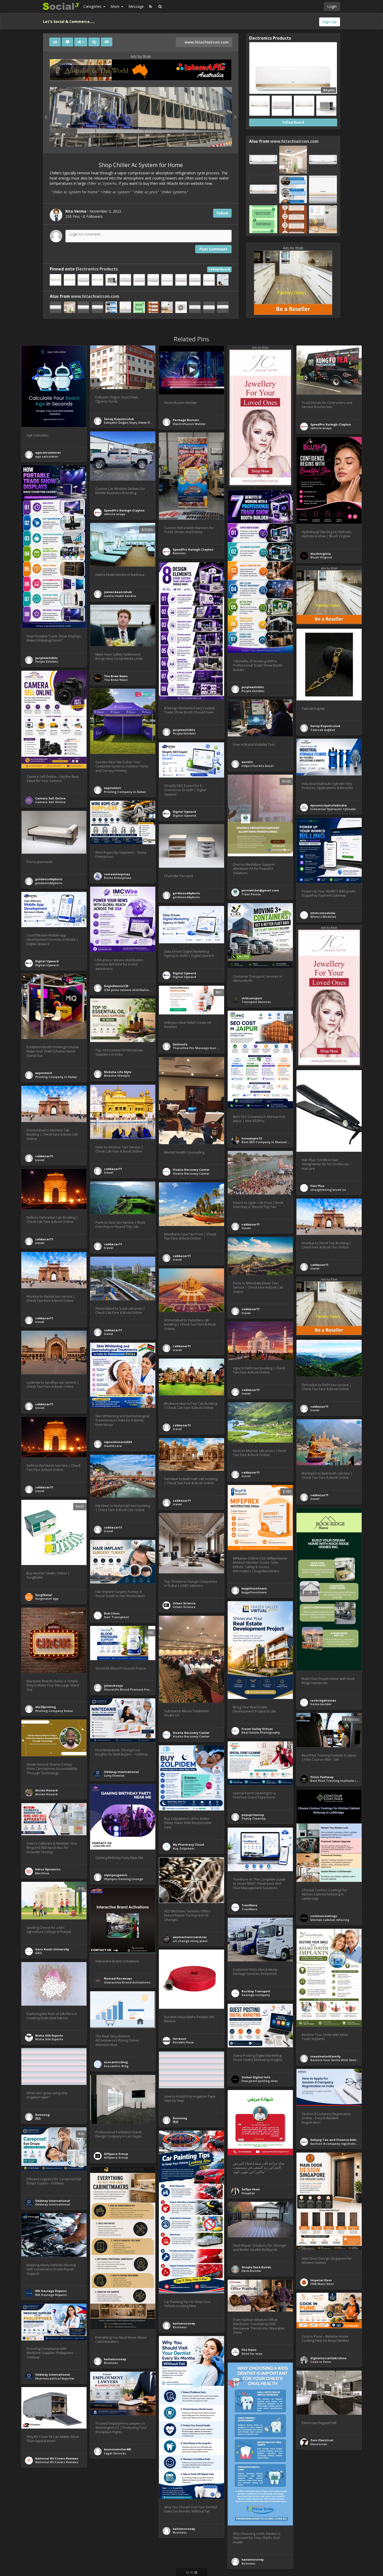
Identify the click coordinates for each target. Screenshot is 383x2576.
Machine (42, 1873)
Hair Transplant (116, 1617)
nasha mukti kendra (120, 596)
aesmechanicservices (190, 1937)
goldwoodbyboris (49, 879)
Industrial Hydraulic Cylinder (333, 809)
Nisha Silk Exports (49, 2035)
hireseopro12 (252, 1138)
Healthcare (113, 1446)
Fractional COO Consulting (331, 2552)
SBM (107, 2528)
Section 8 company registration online (340, 2144)
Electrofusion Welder (189, 424)
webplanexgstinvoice (121, 2525)
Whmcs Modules (323, 917)
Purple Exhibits (47, 661)
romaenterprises (117, 874)
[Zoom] (94, 42)
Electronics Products (97, 269)
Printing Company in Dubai (125, 792)
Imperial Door (321, 2280)
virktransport (252, 998)
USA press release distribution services (134, 990)
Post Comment (213, 249)
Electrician (319, 2444)
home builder (321, 1704)
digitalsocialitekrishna (328, 2358)
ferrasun (180, 2039)
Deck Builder (251, 2271)
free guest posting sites (260, 2081)
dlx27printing (45, 1707)
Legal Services (115, 2453)
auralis (247, 762)
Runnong (42, 2115)
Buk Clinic (112, 1613)
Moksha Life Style (118, 1072)
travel (109, 1172)
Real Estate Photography (261, 1732)
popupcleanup (253, 1815)
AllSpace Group (116, 2154)
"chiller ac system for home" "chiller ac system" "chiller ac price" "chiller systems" (120, 192)
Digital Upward (184, 812)
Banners (179, 553)
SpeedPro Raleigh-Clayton (331, 424)
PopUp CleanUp (254, 1818)
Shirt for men (252, 2354)
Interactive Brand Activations (127, 1982)
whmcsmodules (323, 913)
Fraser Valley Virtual (257, 1729)
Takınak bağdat (323, 730)
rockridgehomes (323, 1700)
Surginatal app (47, 1598)
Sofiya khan (251, 2189)
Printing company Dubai (54, 1711)
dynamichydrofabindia (329, 805)
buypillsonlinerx (254, 1588)
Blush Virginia (321, 557)
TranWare (249, 1905)
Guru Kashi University (52, 1949)
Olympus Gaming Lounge (123, 1879)
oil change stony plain (190, 1941)
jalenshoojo (113, 1686)
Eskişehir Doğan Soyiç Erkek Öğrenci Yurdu (137, 423)
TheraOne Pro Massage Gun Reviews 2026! (205, 1048)
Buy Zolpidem (184, 1848)
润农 (38, 2118)
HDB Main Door (322, 2284)
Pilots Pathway (322, 1777)
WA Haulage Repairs (51, 2291)
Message (136, 6)
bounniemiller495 (118, 2449)
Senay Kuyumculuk (119, 419)
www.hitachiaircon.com (206, 42)
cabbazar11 (113, 1169)
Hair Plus (317, 1186)
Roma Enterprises (118, 878)
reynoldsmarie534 (118, 1442)
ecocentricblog (116, 2062)
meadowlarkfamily (325, 2056)
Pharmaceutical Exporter (55, 2378)
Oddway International (121, 1772)
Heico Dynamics (48, 1869)
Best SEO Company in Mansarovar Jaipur (273, 1142)
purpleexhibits (46, 658)
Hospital (248, 2193)
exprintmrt (112, 788)
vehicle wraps (321, 428)
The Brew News (116, 676)
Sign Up (330, 22)
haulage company (256, 1995)
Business (180, 2327)
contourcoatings (324, 1916)
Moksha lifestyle (117, 1076)
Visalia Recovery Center (191, 1170)
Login (332, 6)
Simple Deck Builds (256, 2267)
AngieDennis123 (116, 986)
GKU (39, 1953)
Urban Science (184, 1603)
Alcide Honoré (46, 1790)
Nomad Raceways (118, 1978)
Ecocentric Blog (116, 2066)
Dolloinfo (180, 1044)
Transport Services (256, 1002)
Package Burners (186, 420)
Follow (222, 213)
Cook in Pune (321, 2362)
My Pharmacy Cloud (188, 1844)
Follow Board (219, 269)
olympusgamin (116, 1875)
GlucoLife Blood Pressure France (129, 1689)
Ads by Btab (141, 56)
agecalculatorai (48, 452)
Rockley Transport (256, 1991)
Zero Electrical (322, 2440)
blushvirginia (321, 554)
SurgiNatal (44, 1595)
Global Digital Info (256, 2077)
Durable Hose (183, 2042)
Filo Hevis (249, 2350)
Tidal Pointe (251, 894)
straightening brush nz (328, 1190)
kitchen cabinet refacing (330, 1920)
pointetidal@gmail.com (260, 890)
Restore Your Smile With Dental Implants (342, 2060)
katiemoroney (184, 2323)
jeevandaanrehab (118, 592)
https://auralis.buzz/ (258, 766)
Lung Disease (114, 1775)
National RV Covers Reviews (57, 2458)
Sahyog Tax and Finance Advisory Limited (343, 2140)
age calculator (47, 456)
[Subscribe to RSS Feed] (150, 7)
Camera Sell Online (50, 798)
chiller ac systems (102, 183)
